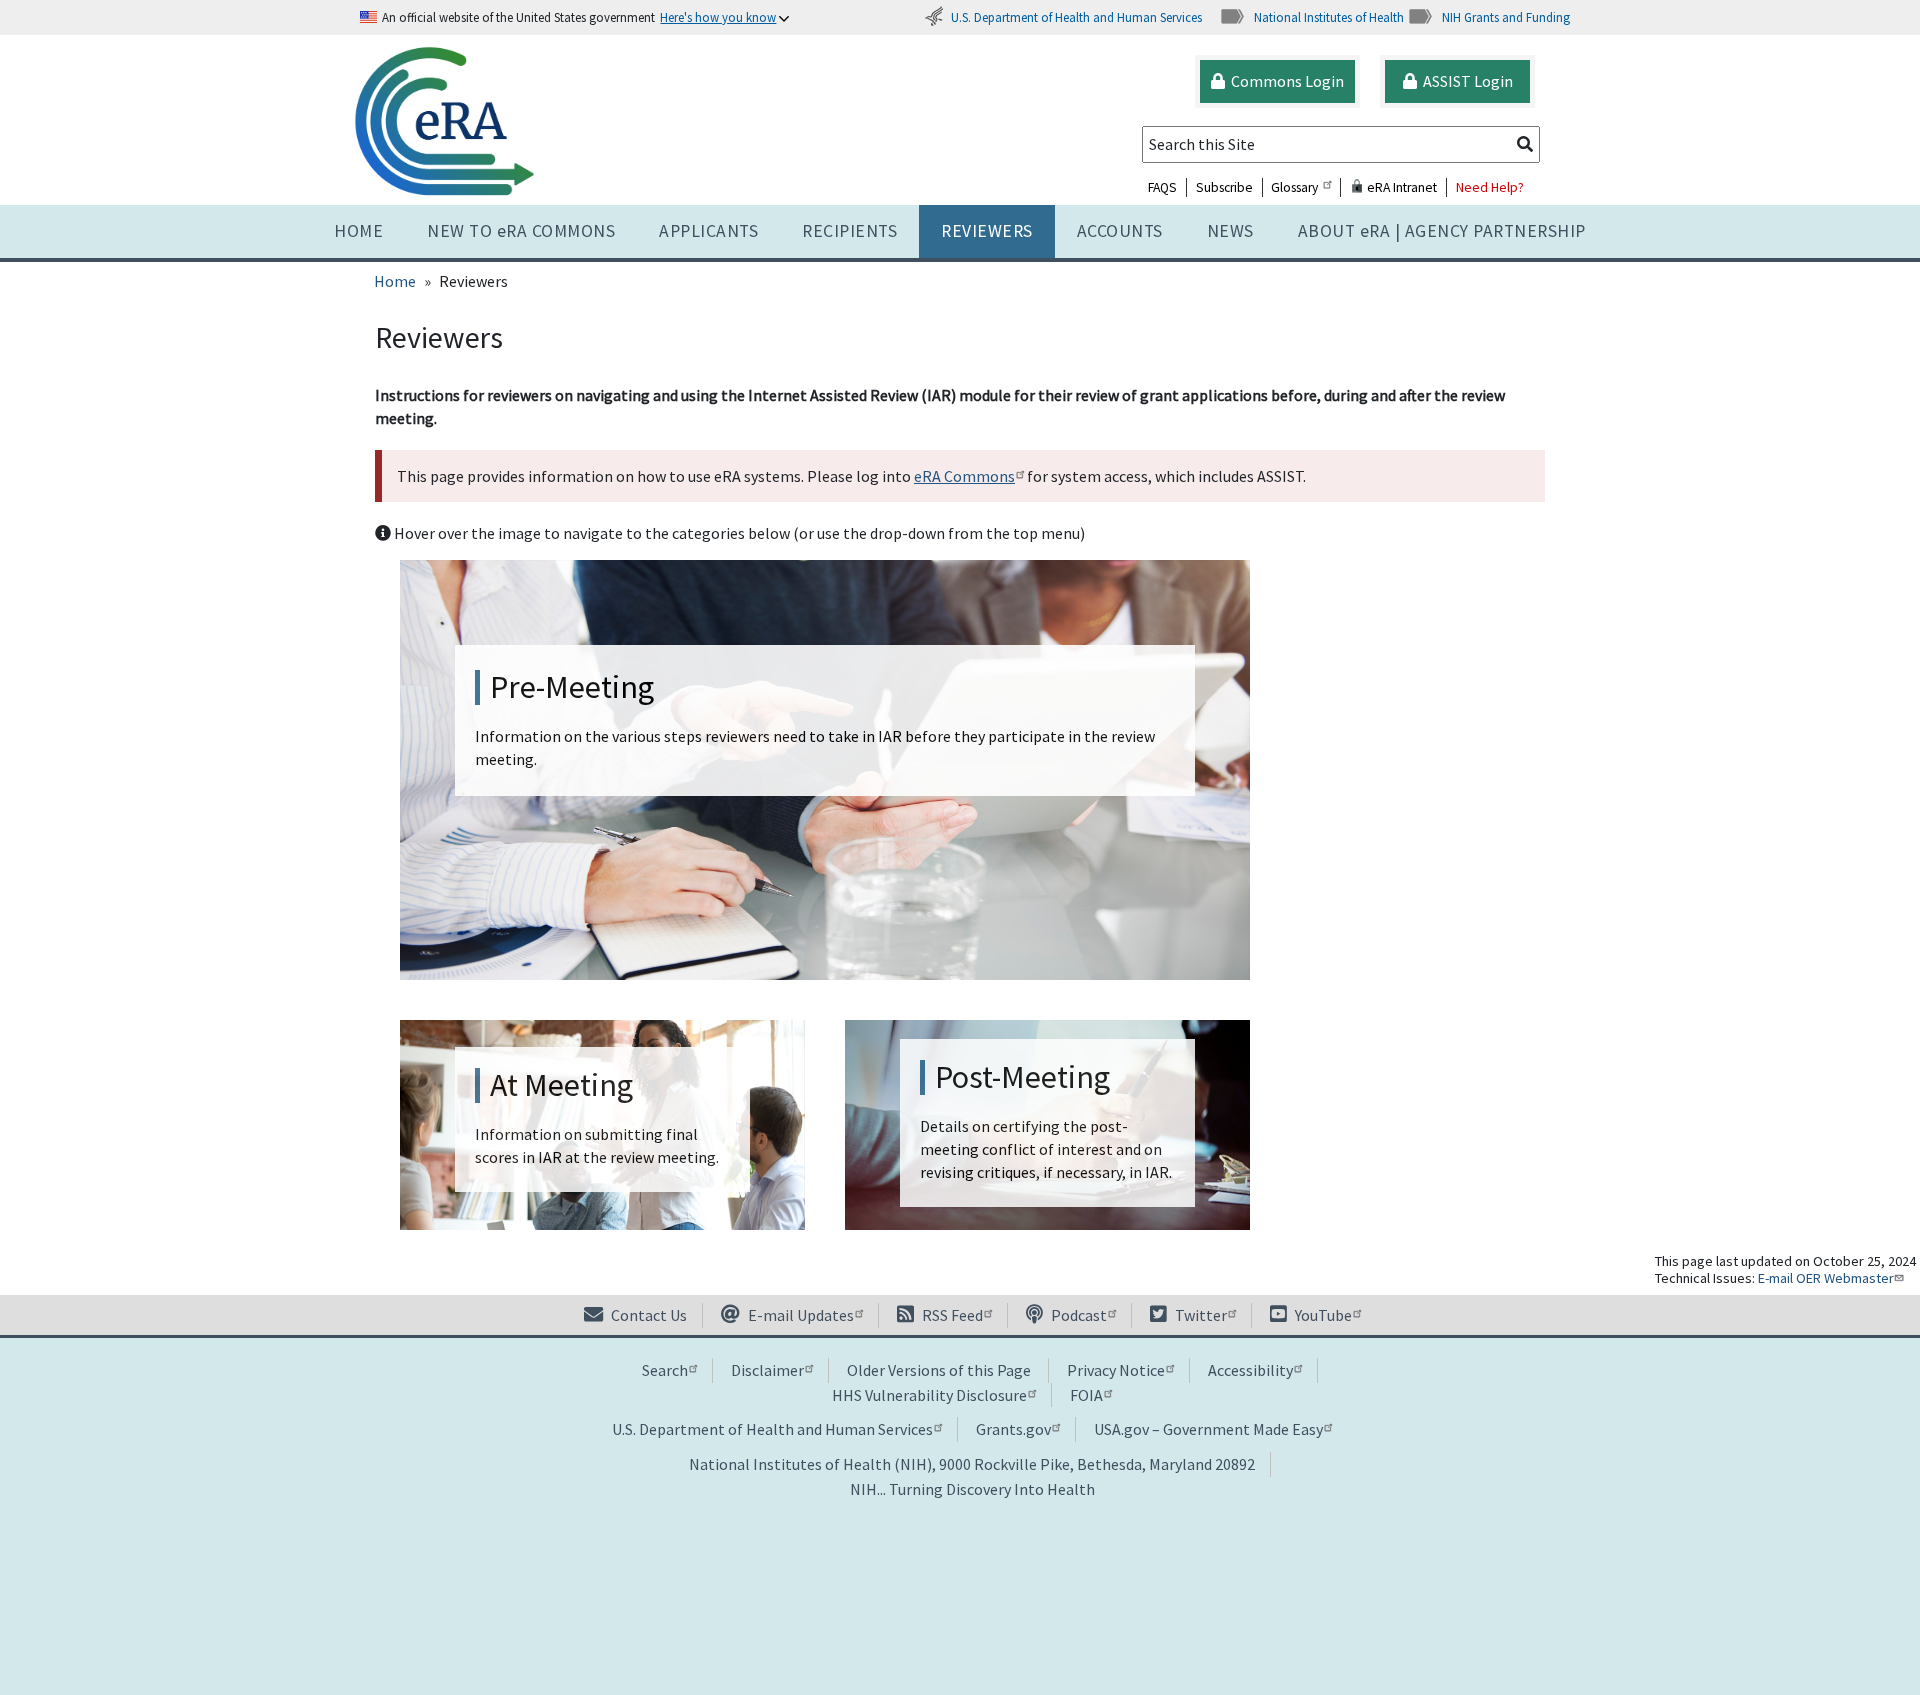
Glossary (1294, 187)
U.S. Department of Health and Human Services (1076, 17)
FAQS (1162, 187)
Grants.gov (1013, 1429)
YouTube (1322, 1315)
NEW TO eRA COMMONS (521, 231)
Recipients (849, 231)
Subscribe (1224, 187)
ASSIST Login (1465, 81)
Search (665, 1370)
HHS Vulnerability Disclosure (929, 1395)
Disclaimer (767, 1370)
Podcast (1077, 1315)
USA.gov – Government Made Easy (1208, 1429)
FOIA (1086, 1395)
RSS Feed (951, 1315)
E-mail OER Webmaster (1826, 1278)
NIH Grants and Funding (1506, 17)
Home (358, 231)
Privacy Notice (1116, 1370)
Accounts (1120, 231)
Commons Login (1284, 81)
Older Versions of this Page (939, 1370)
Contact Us (647, 1315)
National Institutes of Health (1329, 17)
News (1230, 231)
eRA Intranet (1400, 187)
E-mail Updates (799, 1315)
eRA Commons (964, 476)
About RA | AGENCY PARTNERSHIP (1442, 231)
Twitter (1199, 1315)
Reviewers (987, 231)
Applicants (708, 231)
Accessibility (1250, 1370)
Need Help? (1490, 187)
